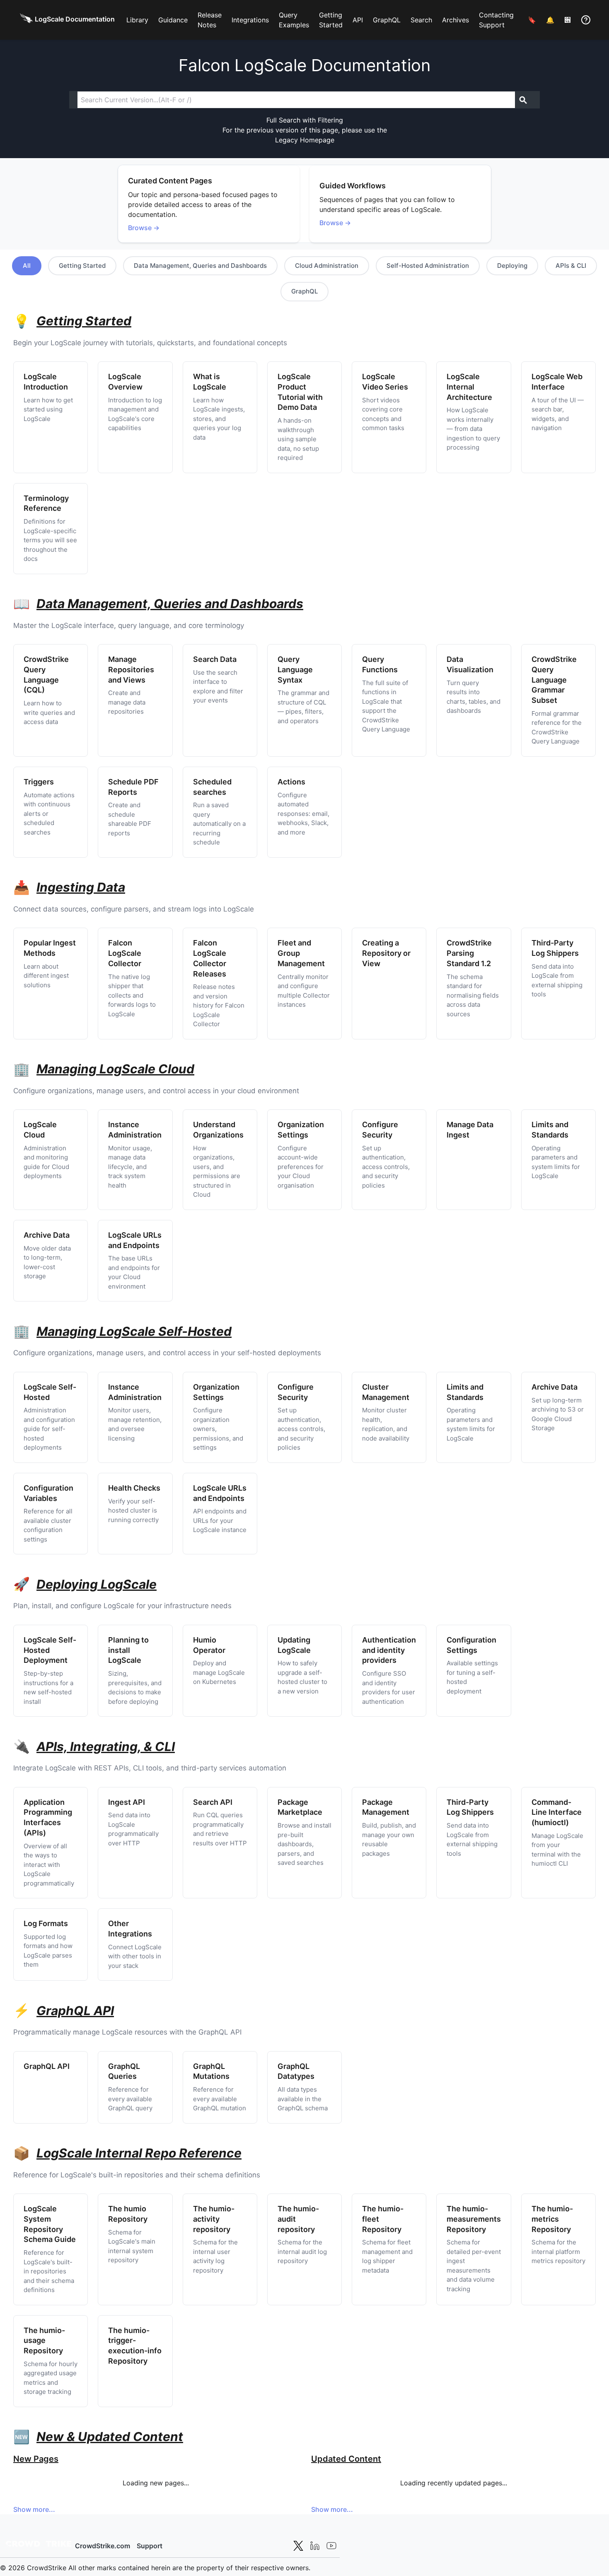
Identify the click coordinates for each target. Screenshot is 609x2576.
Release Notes (210, 20)
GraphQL (387, 20)
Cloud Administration (327, 266)
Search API (213, 1802)
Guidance (173, 20)
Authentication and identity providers (389, 1650)
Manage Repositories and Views (131, 670)
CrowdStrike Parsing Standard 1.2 (469, 953)
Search (421, 20)
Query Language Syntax (295, 670)
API (358, 20)
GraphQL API (47, 2066)
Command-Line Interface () (557, 1812)
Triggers (39, 782)
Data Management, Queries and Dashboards (200, 266)
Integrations (250, 20)
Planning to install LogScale (128, 1650)
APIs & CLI (571, 266)
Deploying (512, 266)
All (27, 266)
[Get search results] (523, 100)
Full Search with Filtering (305, 120)
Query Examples (294, 20)
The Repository (474, 2219)
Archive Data (47, 1235)
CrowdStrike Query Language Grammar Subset (554, 680)
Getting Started (331, 20)
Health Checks (134, 1488)
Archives (456, 20)
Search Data (215, 659)
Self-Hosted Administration (428, 266)
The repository (214, 2219)
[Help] (586, 20)
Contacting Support (496, 20)
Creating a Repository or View (386, 953)
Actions (291, 782)
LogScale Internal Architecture (469, 387)
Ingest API (127, 1802)
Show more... (34, 2509)
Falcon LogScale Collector (125, 953)
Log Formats (46, 1923)
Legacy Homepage (305, 140)
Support (150, 2546)
